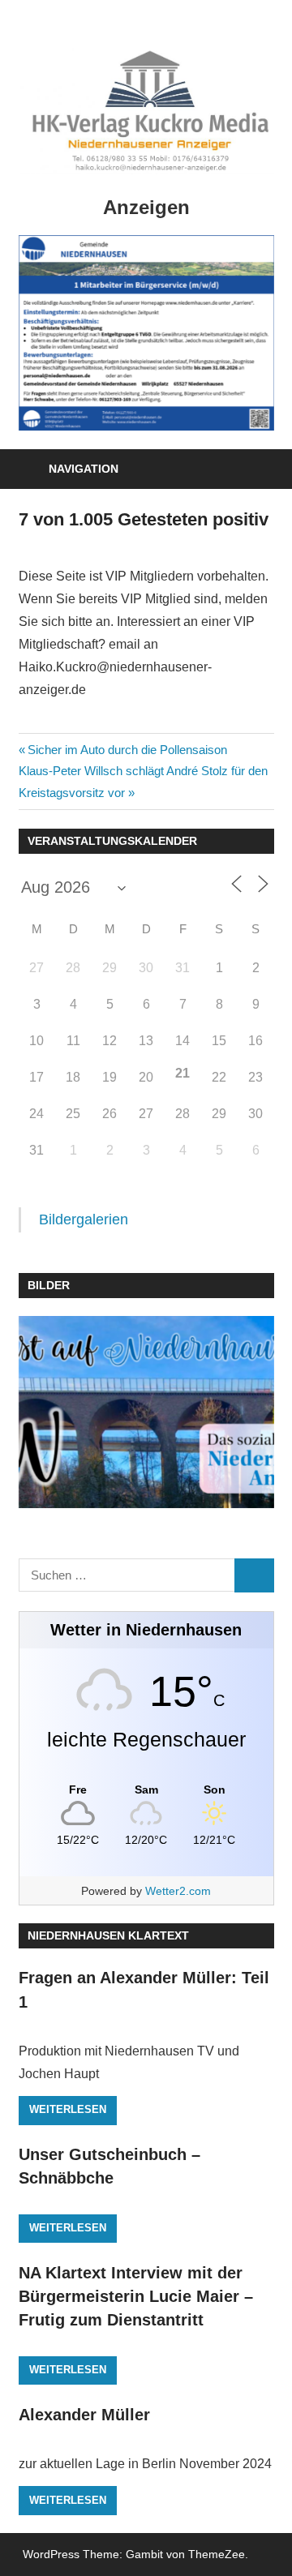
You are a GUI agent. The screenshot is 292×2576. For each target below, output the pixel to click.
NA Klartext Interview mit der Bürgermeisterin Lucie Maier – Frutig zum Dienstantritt (136, 2297)
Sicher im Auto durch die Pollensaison (127, 750)
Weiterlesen (68, 2109)
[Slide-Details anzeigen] (146, 333)
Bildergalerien (84, 1219)
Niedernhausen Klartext (108, 1935)
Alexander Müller (84, 2415)
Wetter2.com (178, 1891)
